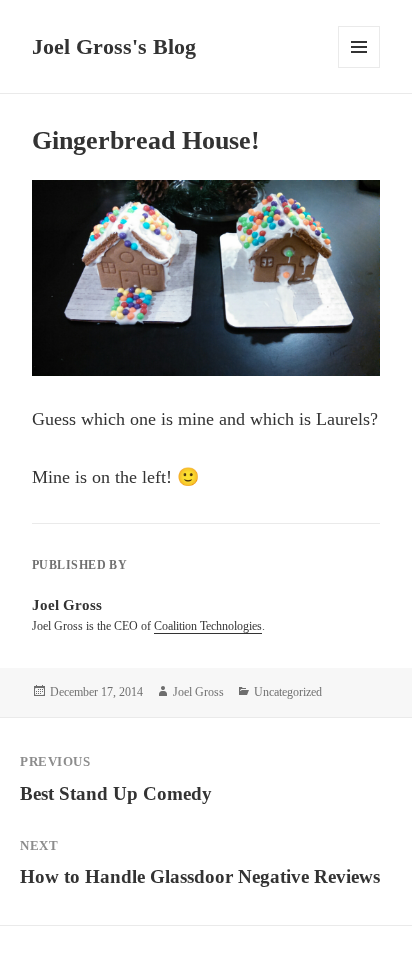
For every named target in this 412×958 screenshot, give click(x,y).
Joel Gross (198, 692)
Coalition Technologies (208, 626)
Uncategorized (288, 692)
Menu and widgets (359, 67)
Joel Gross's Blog (114, 46)
